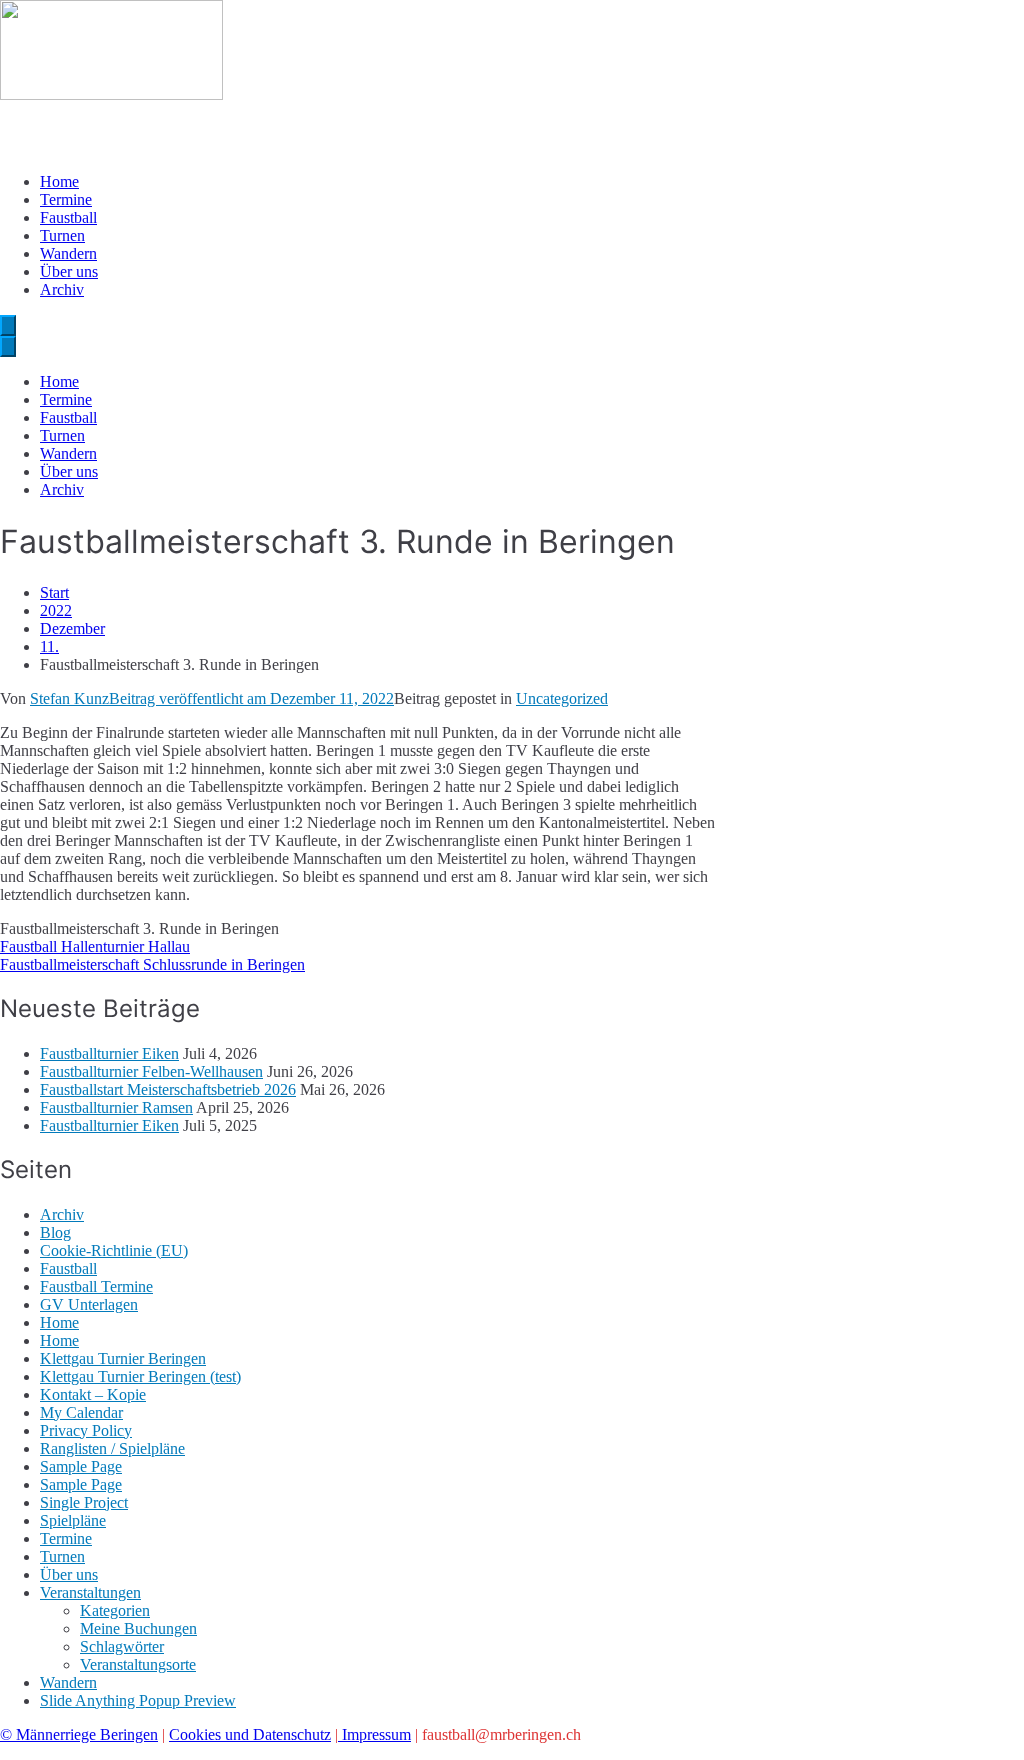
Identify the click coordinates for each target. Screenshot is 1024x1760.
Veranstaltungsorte (138, 1664)
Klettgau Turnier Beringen (123, 1358)
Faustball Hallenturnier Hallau (95, 946)
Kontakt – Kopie (93, 1394)
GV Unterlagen (89, 1304)
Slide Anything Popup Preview (138, 1700)
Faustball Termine (96, 1286)
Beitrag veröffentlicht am (251, 698)
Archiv (62, 289)
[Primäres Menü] (8, 325)
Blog (55, 1232)
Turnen (62, 235)
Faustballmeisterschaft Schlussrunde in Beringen (152, 964)
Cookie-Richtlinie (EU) (114, 1250)
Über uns (69, 271)
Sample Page (81, 1466)
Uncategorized (562, 698)
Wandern (68, 253)
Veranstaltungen (90, 1592)
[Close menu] (8, 346)
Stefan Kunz (69, 698)
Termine (66, 199)
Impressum (374, 1734)
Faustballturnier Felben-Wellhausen (151, 1071)
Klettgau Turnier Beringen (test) (140, 1376)
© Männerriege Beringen (79, 1734)
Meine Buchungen (138, 1628)
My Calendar (81, 1412)
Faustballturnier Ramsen (116, 1107)
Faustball (68, 217)
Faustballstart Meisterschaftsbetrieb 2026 (168, 1089)
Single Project (84, 1502)
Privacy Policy (86, 1430)
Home (59, 181)
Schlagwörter (122, 1646)
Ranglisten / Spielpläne (112, 1448)
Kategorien (115, 1610)
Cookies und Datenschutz (250, 1734)
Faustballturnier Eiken (109, 1053)
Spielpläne (73, 1520)
